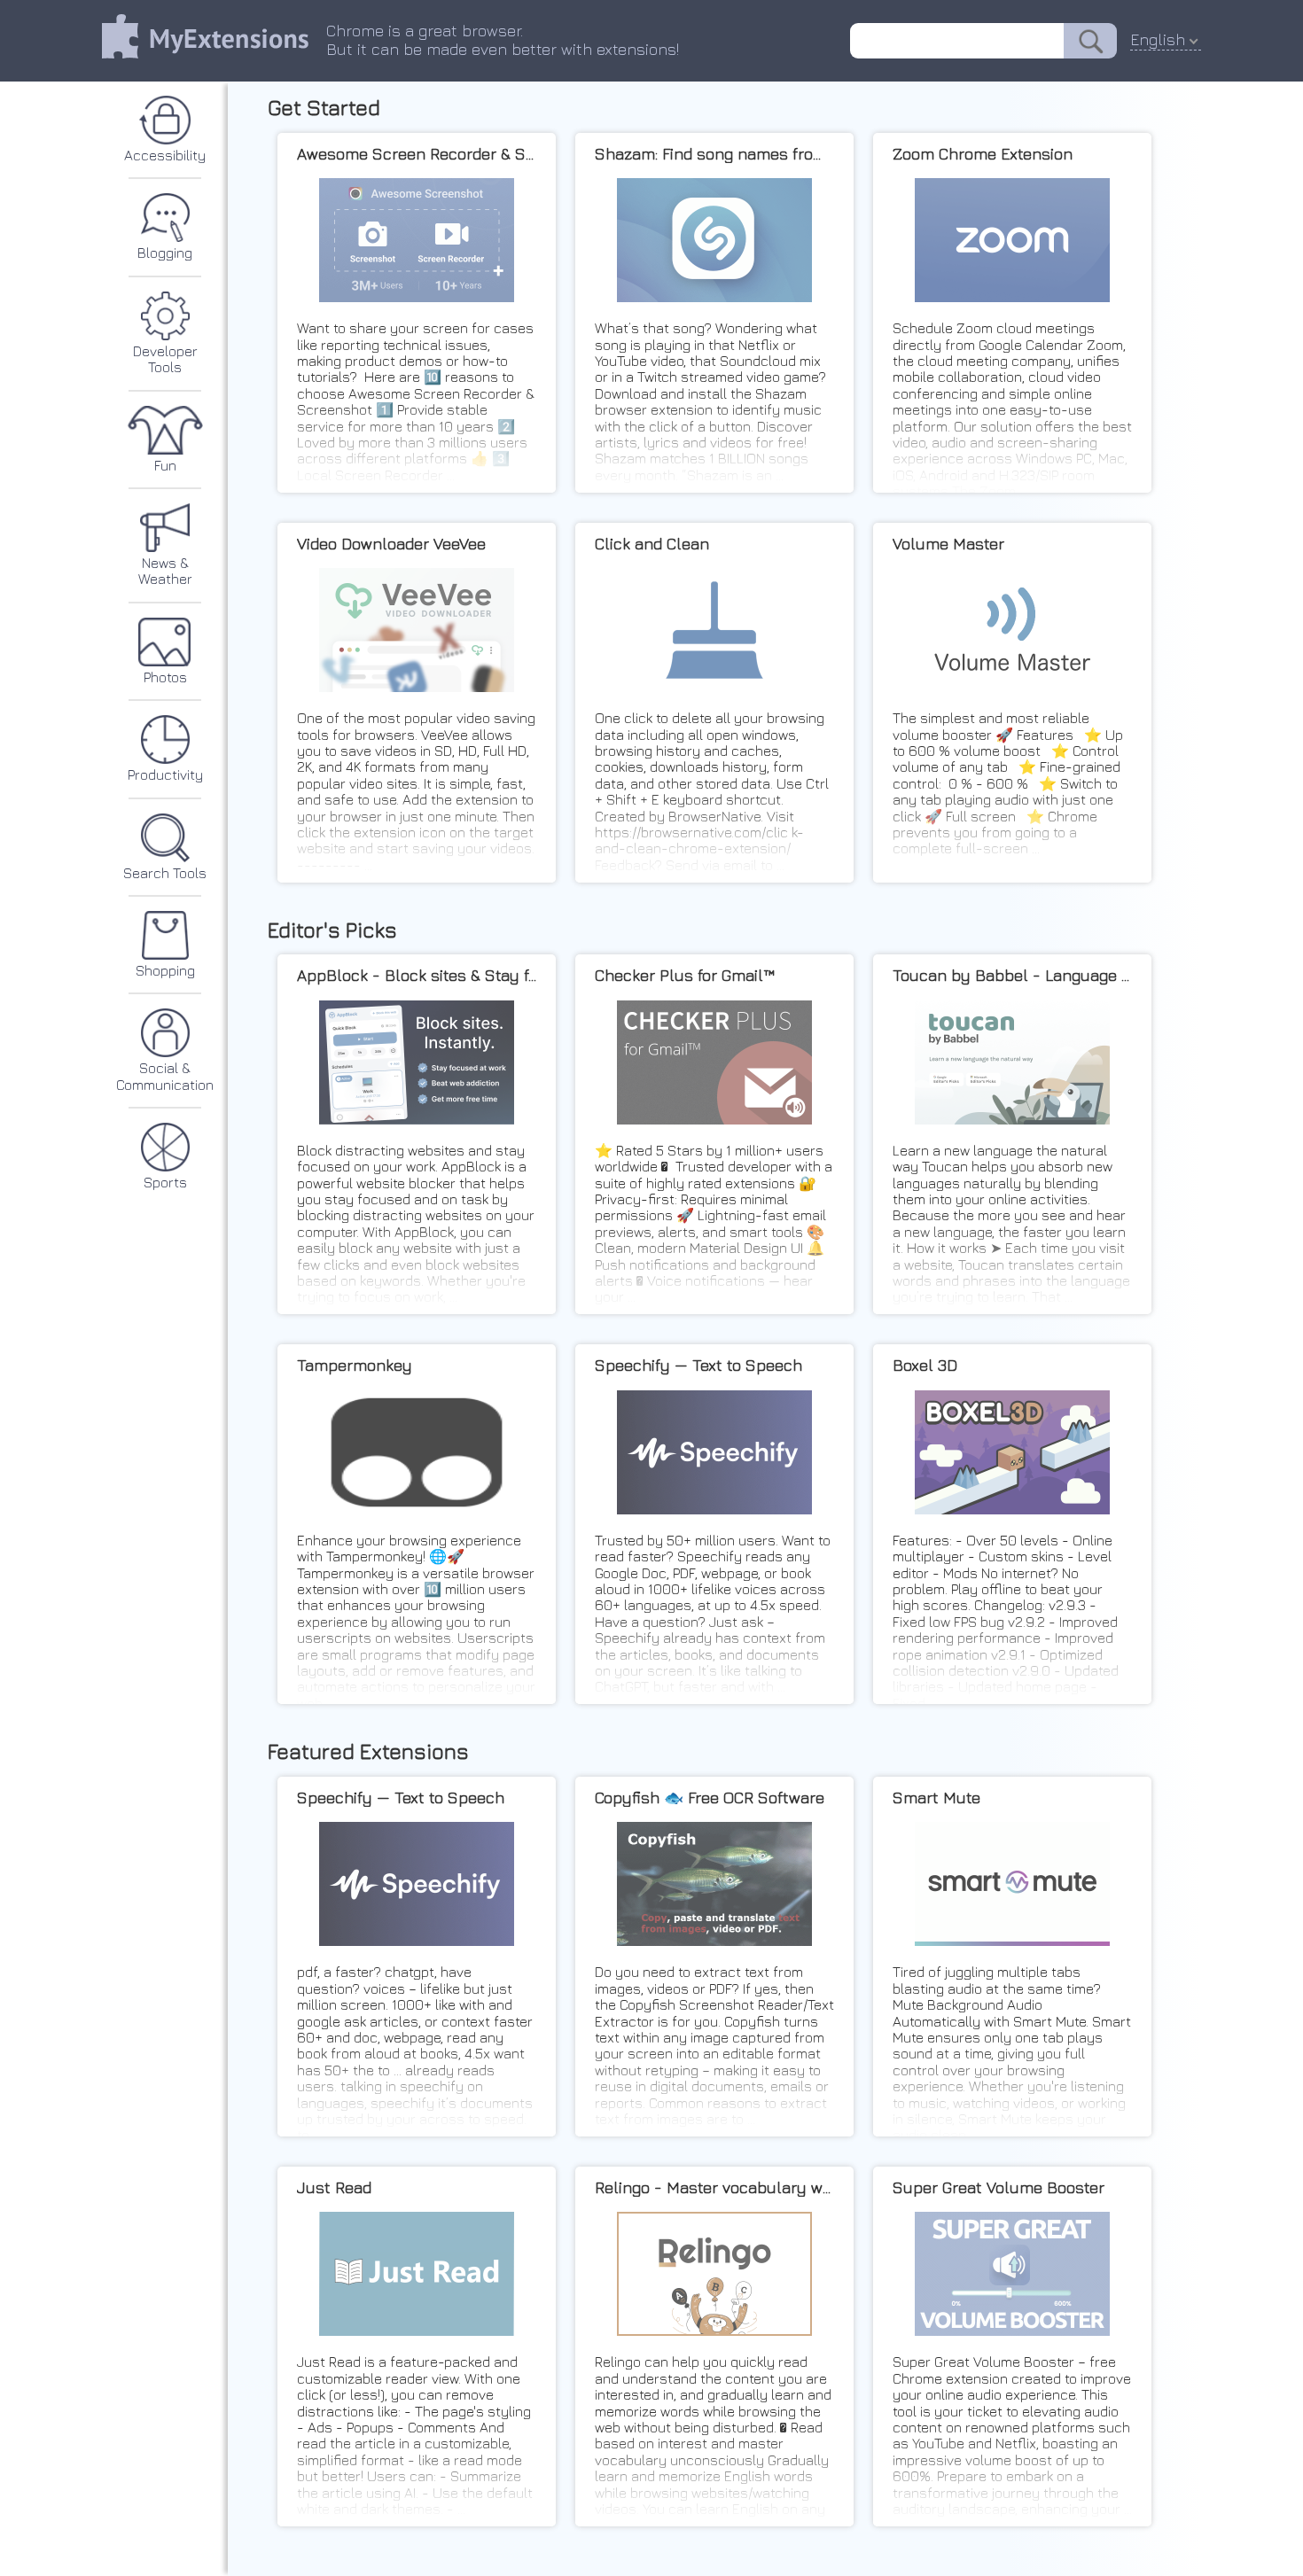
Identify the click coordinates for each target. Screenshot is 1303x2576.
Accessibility (165, 155)
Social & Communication (165, 1076)
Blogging (165, 253)
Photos (165, 677)
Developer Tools (165, 359)
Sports (165, 1182)
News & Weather (165, 571)
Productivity (165, 774)
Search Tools (165, 873)
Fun (165, 465)
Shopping (165, 970)
